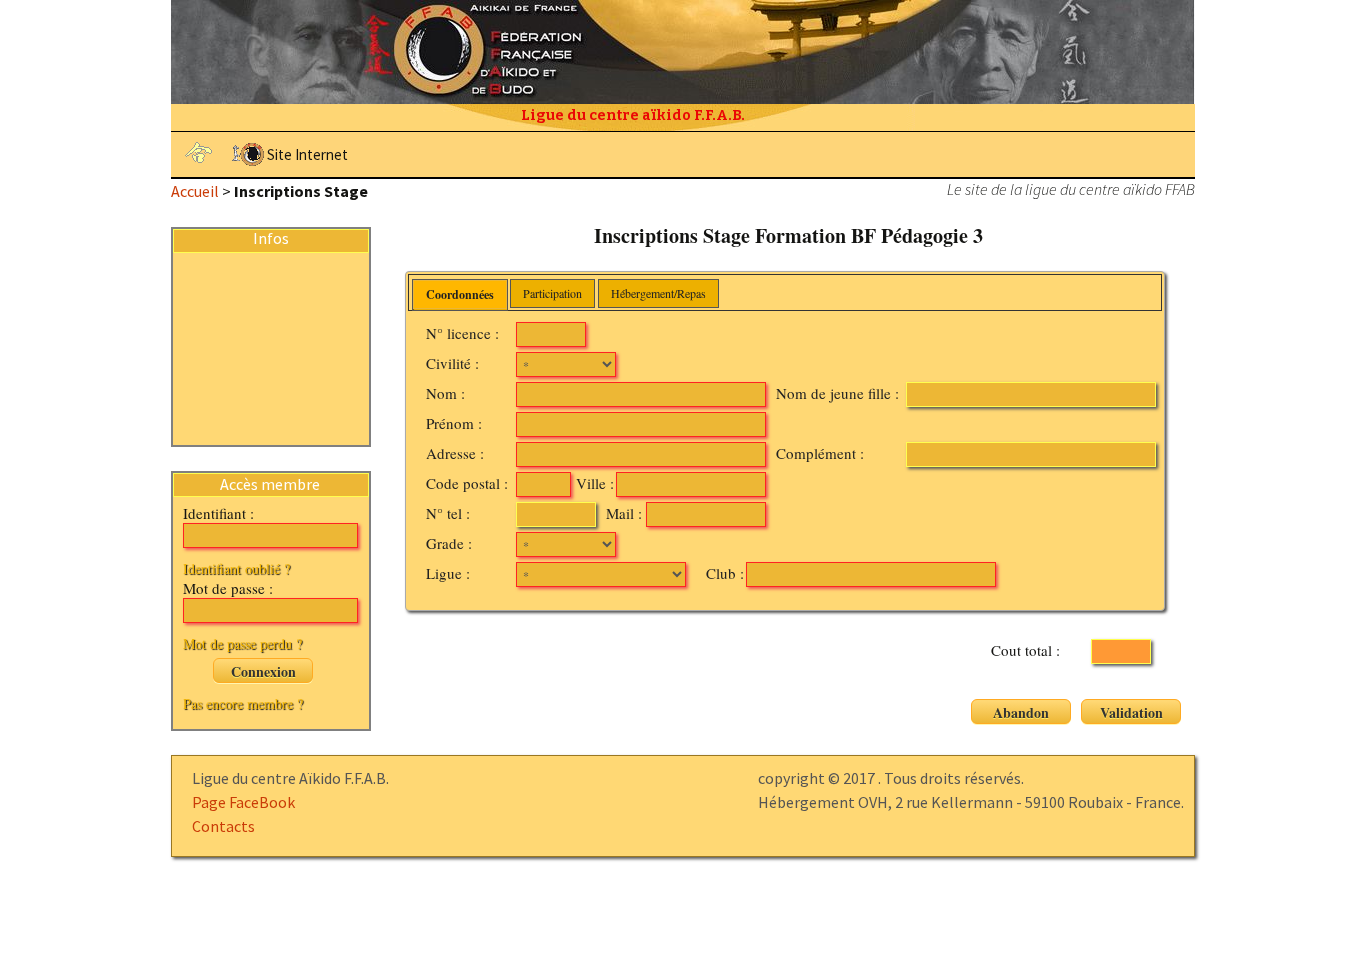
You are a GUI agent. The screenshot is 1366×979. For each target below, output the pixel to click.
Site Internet (307, 154)
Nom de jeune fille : (837, 393)
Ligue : (448, 573)
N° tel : (448, 513)
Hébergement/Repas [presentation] (658, 293)
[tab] (460, 295)
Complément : (820, 453)
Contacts (223, 826)
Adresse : (455, 453)
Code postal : (467, 483)
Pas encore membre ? (243, 703)
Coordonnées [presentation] (460, 294)
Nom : (445, 393)
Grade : (449, 543)
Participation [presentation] (552, 293)
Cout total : (1025, 650)
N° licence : (462, 333)
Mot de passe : (228, 588)
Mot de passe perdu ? (242, 643)
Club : (725, 573)
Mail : (624, 513)
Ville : (595, 483)
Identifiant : (218, 513)
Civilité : (452, 363)
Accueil (195, 191)
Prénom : (454, 423)
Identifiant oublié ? (236, 568)
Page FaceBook (243, 802)
